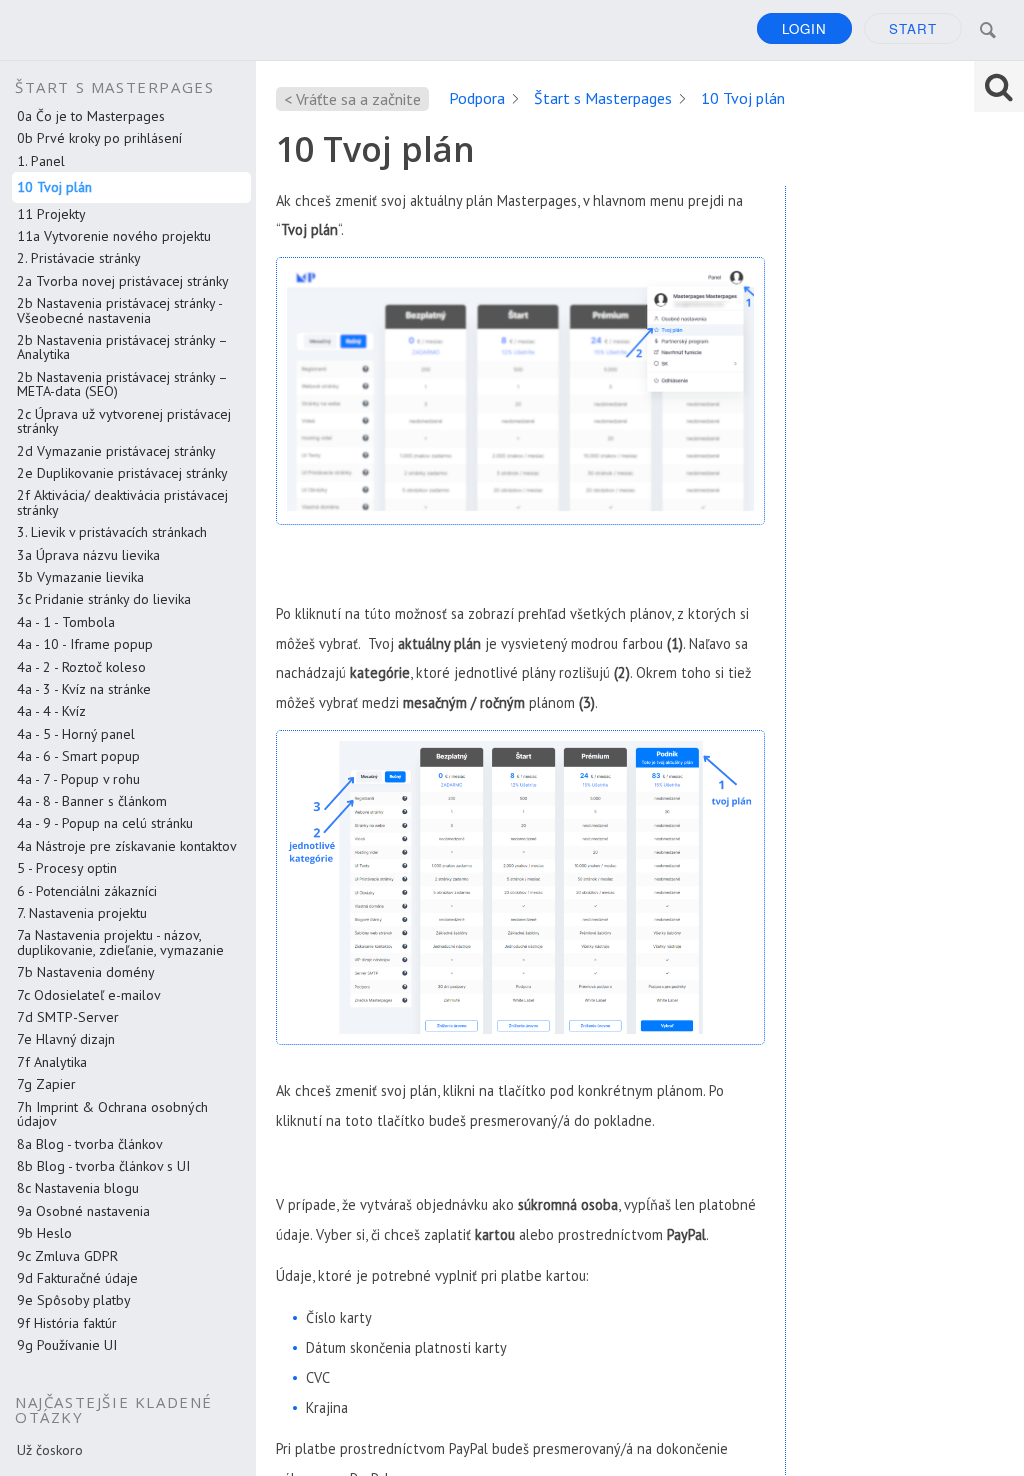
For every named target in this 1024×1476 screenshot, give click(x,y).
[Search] (988, 30)
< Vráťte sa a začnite (352, 99)
